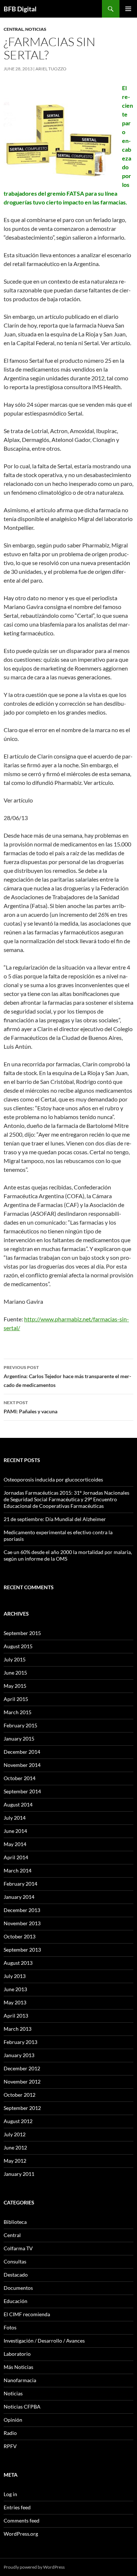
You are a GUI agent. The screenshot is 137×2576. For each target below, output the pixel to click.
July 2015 (15, 1659)
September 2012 (22, 2108)
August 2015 (18, 1646)
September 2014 (22, 1791)
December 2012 (22, 2068)
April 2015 (16, 1699)
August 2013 (18, 1963)
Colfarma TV (18, 2248)
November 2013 (22, 1923)
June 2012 (15, 2147)
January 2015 (19, 1739)
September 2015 (22, 1633)
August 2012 (18, 2121)
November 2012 (22, 2082)
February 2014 (20, 1884)
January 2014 (19, 1897)
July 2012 (15, 2134)
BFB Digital (20, 9)
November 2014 (22, 1765)
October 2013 (20, 1936)
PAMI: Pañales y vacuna (31, 1407)
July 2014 (15, 1818)
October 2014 (20, 1778)
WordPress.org (21, 2534)
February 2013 (20, 2042)
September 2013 (22, 1950)
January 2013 (19, 2055)
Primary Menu (128, 9)
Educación (16, 2301)
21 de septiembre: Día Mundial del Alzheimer (55, 1519)
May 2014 (15, 1844)
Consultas (15, 2261)
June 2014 (15, 1831)
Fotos (10, 2327)
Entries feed (17, 2507)
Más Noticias (18, 2367)
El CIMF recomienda (27, 2314)
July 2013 (15, 1976)
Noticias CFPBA (22, 2407)
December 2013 (22, 1910)
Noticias (36, 29)
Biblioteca (15, 2222)
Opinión (13, 2420)
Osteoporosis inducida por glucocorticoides (53, 1479)
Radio (10, 2433)
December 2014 (22, 1752)
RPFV (10, 2446)
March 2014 (18, 1870)
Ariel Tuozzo (51, 69)
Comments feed (22, 2520)
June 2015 (15, 1673)
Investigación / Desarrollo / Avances (44, 2341)
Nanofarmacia (20, 2380)
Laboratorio (17, 2354)
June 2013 (15, 1989)
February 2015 (20, 1725)
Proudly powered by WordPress (34, 2567)
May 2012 (15, 2161)
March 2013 (18, 2029)
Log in (10, 2494)
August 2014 (18, 1804)
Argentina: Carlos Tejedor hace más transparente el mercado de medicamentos (67, 1376)
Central (14, 29)
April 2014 (16, 1857)
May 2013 (15, 2002)
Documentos (18, 2288)
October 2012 (20, 2095)
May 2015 (15, 1686)
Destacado (16, 2275)
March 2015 (18, 1712)
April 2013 (16, 2016)
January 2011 (19, 2174)
